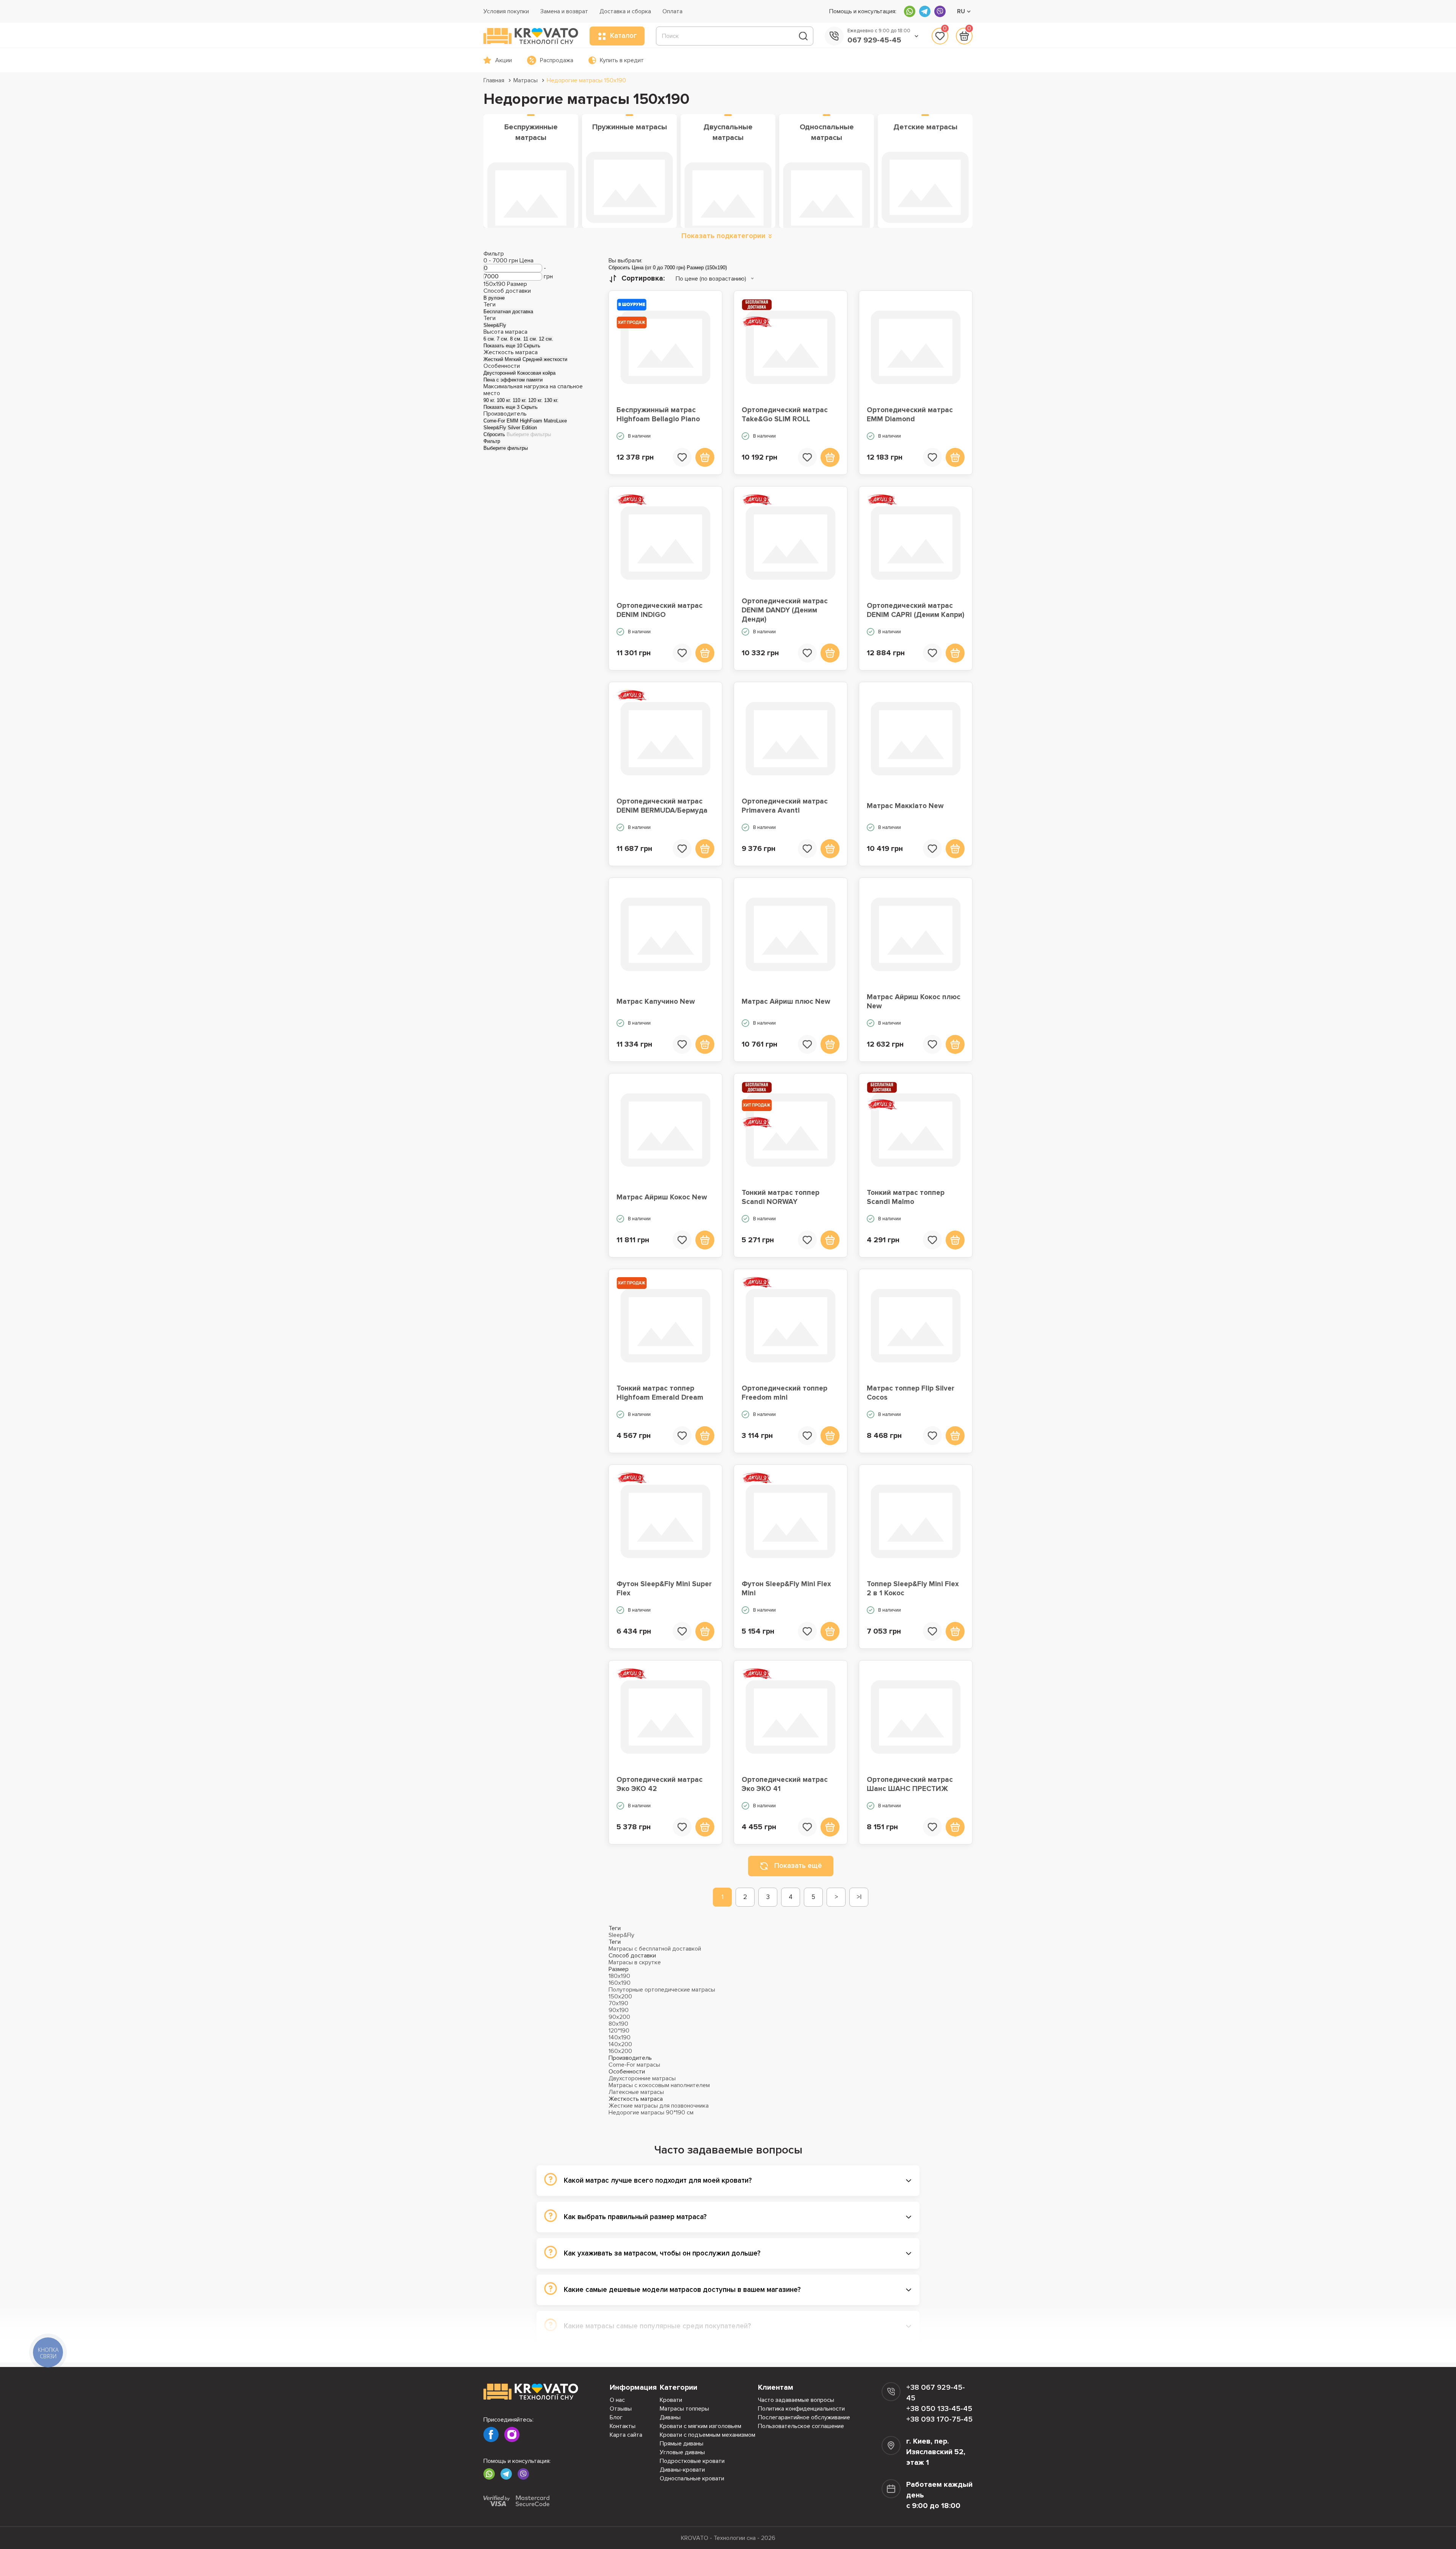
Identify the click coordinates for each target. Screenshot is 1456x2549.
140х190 (620, 2037)
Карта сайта (626, 2435)
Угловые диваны (682, 2452)
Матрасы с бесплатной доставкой (655, 1949)
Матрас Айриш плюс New (786, 1002)
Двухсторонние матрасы (642, 2078)
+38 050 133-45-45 (939, 2409)
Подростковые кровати (692, 2461)
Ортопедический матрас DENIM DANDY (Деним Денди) (785, 611)
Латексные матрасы (636, 2092)
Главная (494, 80)
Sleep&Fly (621, 1935)
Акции (504, 60)
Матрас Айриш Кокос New (662, 1197)
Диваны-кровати (682, 2470)
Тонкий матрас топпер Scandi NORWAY (781, 1197)
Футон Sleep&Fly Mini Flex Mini (786, 1589)
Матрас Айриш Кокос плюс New (914, 1002)
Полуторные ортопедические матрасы (662, 1990)
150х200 (620, 1997)
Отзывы (621, 2409)
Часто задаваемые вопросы (796, 2400)
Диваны (670, 2417)
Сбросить (494, 434)
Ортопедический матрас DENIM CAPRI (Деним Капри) (915, 610)
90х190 (619, 2010)
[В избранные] (682, 457)
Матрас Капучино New (656, 1002)
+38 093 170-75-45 (939, 2419)
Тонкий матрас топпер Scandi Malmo (906, 1197)
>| (859, 1897)
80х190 (618, 2024)
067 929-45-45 (874, 40)
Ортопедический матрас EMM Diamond (910, 415)
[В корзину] (705, 457)
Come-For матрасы (634, 2065)
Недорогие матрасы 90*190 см (651, 2113)
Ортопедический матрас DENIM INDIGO (660, 610)
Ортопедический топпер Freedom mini (784, 1393)
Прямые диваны (682, 2444)
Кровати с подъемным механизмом (708, 2435)
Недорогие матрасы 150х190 (586, 80)
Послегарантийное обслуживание (804, 2417)
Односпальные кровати (692, 2478)
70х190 (618, 2003)
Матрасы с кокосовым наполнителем (659, 2085)
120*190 (619, 2031)
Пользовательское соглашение (801, 2426)
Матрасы (526, 80)
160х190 (620, 1983)
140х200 (620, 2044)
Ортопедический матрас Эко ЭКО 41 (785, 1784)
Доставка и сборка (625, 11)
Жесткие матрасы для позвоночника (659, 2106)
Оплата (672, 11)
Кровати (671, 2400)
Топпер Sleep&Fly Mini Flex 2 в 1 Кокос (913, 1589)
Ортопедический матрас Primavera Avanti (785, 806)
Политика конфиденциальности (801, 2409)
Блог (616, 2417)
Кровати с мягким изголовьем (701, 2426)
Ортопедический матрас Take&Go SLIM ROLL (785, 415)
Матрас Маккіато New (905, 806)
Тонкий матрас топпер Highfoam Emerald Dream (660, 1393)
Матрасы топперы (684, 2409)
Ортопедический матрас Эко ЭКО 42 (660, 1784)
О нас (617, 2400)
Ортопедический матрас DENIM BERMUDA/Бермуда (662, 806)
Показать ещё (798, 1866)
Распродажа (557, 60)
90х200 (619, 2017)
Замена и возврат (564, 11)
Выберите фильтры (529, 434)
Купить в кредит (622, 60)
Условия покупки (506, 11)
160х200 (620, 2051)
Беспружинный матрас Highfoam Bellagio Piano (658, 415)
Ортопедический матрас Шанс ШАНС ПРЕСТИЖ (910, 1784)
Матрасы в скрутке (635, 1962)
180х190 (619, 1976)
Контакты (623, 2426)
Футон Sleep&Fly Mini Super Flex (664, 1589)
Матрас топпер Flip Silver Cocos (911, 1393)
